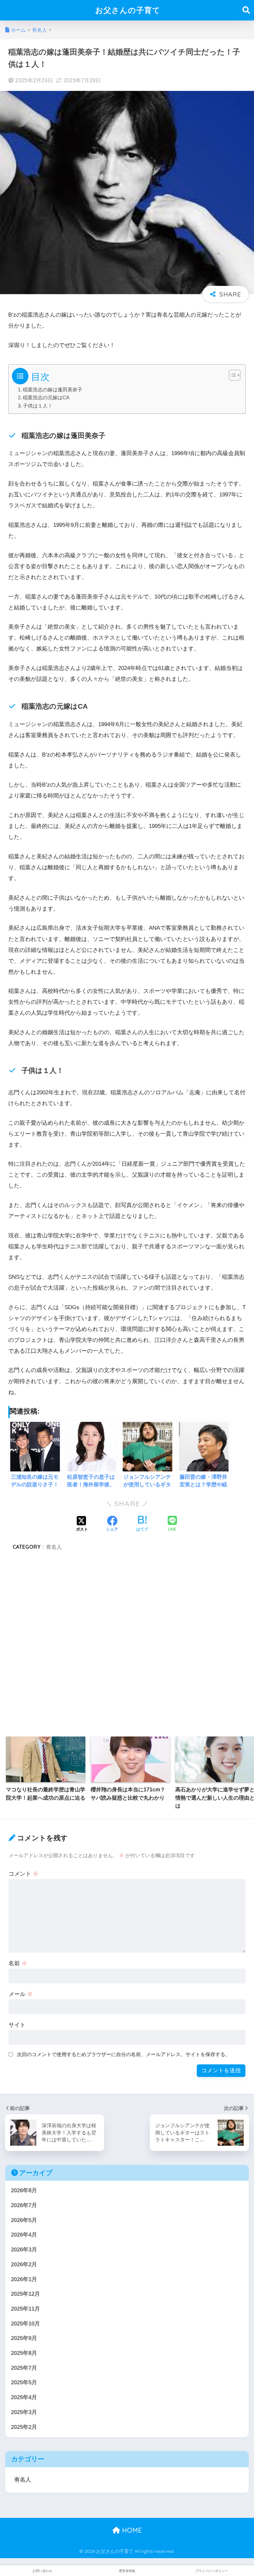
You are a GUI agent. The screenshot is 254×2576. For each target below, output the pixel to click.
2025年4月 (24, 2397)
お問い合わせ (42, 2571)
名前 (18, 1963)
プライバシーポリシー (212, 2571)
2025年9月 (24, 2338)
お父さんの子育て (128, 10)
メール (21, 1994)
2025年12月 (25, 2294)
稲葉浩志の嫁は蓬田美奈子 (53, 390)
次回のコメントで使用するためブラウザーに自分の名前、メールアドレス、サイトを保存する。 (124, 2054)
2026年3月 (24, 2250)
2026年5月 (24, 2220)
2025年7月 (24, 2368)
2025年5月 (24, 2382)
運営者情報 (127, 2571)
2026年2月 (24, 2264)
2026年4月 (24, 2235)
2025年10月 (25, 2324)
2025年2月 (24, 2427)
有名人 (54, 1547)
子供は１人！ (38, 406)
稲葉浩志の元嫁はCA (46, 397)
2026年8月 (24, 2190)
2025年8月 (24, 2353)
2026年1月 (24, 2279)
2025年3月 (24, 2412)
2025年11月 (25, 2309)
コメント (23, 1874)
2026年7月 (24, 2205)
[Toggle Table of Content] (231, 375)
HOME (131, 2530)
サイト (17, 2025)
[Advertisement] (127, 1643)
